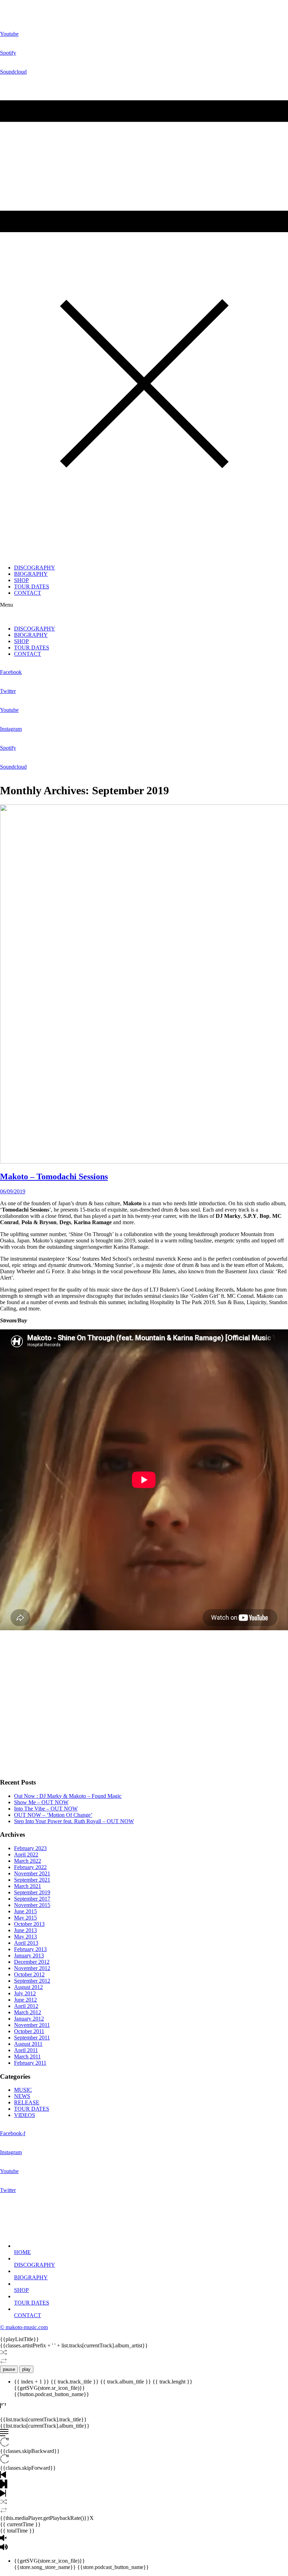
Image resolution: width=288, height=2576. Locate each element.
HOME (22, 2252)
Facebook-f (13, 2133)
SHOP (21, 580)
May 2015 (25, 1918)
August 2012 (28, 1987)
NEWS (22, 2096)
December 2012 (32, 1962)
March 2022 (28, 1861)
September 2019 (32, 1892)
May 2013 (25, 1937)
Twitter (8, 691)
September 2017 (32, 1899)
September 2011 (32, 2038)
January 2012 (29, 2019)
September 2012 (32, 1981)
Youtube (9, 34)
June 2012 (25, 2000)
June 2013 (25, 1930)
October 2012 (29, 1974)
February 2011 (30, 2063)
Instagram (11, 729)
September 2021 (32, 1880)
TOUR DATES (32, 586)
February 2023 (30, 1848)
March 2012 (28, 2012)
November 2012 (32, 1968)
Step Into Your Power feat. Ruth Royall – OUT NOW (74, 1821)
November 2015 (32, 1905)
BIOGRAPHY (31, 574)
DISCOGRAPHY (35, 568)
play (26, 2369)
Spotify (8, 53)
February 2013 (30, 1949)
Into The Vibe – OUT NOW (46, 1809)
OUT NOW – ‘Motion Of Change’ (53, 1815)
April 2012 (26, 2006)
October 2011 (29, 2031)
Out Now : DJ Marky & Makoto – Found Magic (68, 1796)
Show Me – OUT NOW (41, 1802)
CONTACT (28, 593)
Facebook (11, 672)
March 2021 (28, 1886)
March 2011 (27, 2056)
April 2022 (26, 1855)
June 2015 (25, 1911)
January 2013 (29, 1955)
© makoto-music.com (24, 2327)
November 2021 (32, 1873)
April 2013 (26, 1943)
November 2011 (32, 2025)
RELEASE (27, 2102)
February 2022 (30, 1867)
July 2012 (25, 1993)
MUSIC (23, 2090)
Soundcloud (13, 72)
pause (9, 2369)
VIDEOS (25, 2115)
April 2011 (26, 2050)
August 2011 (28, 2044)
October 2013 (29, 1924)
